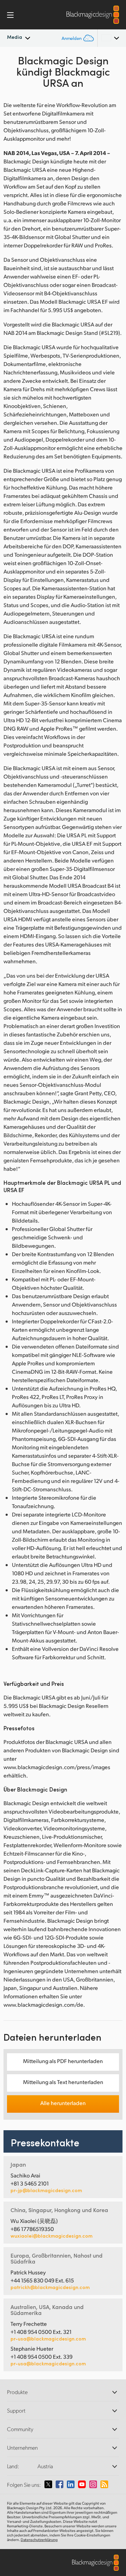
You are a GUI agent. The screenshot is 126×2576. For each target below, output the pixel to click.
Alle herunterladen (63, 2103)
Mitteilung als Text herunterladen (63, 2082)
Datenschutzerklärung (39, 2540)
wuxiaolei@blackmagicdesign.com (51, 2236)
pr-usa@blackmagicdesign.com (48, 2339)
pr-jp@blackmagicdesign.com (46, 2190)
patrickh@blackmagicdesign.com (50, 2287)
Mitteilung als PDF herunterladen (63, 2061)
